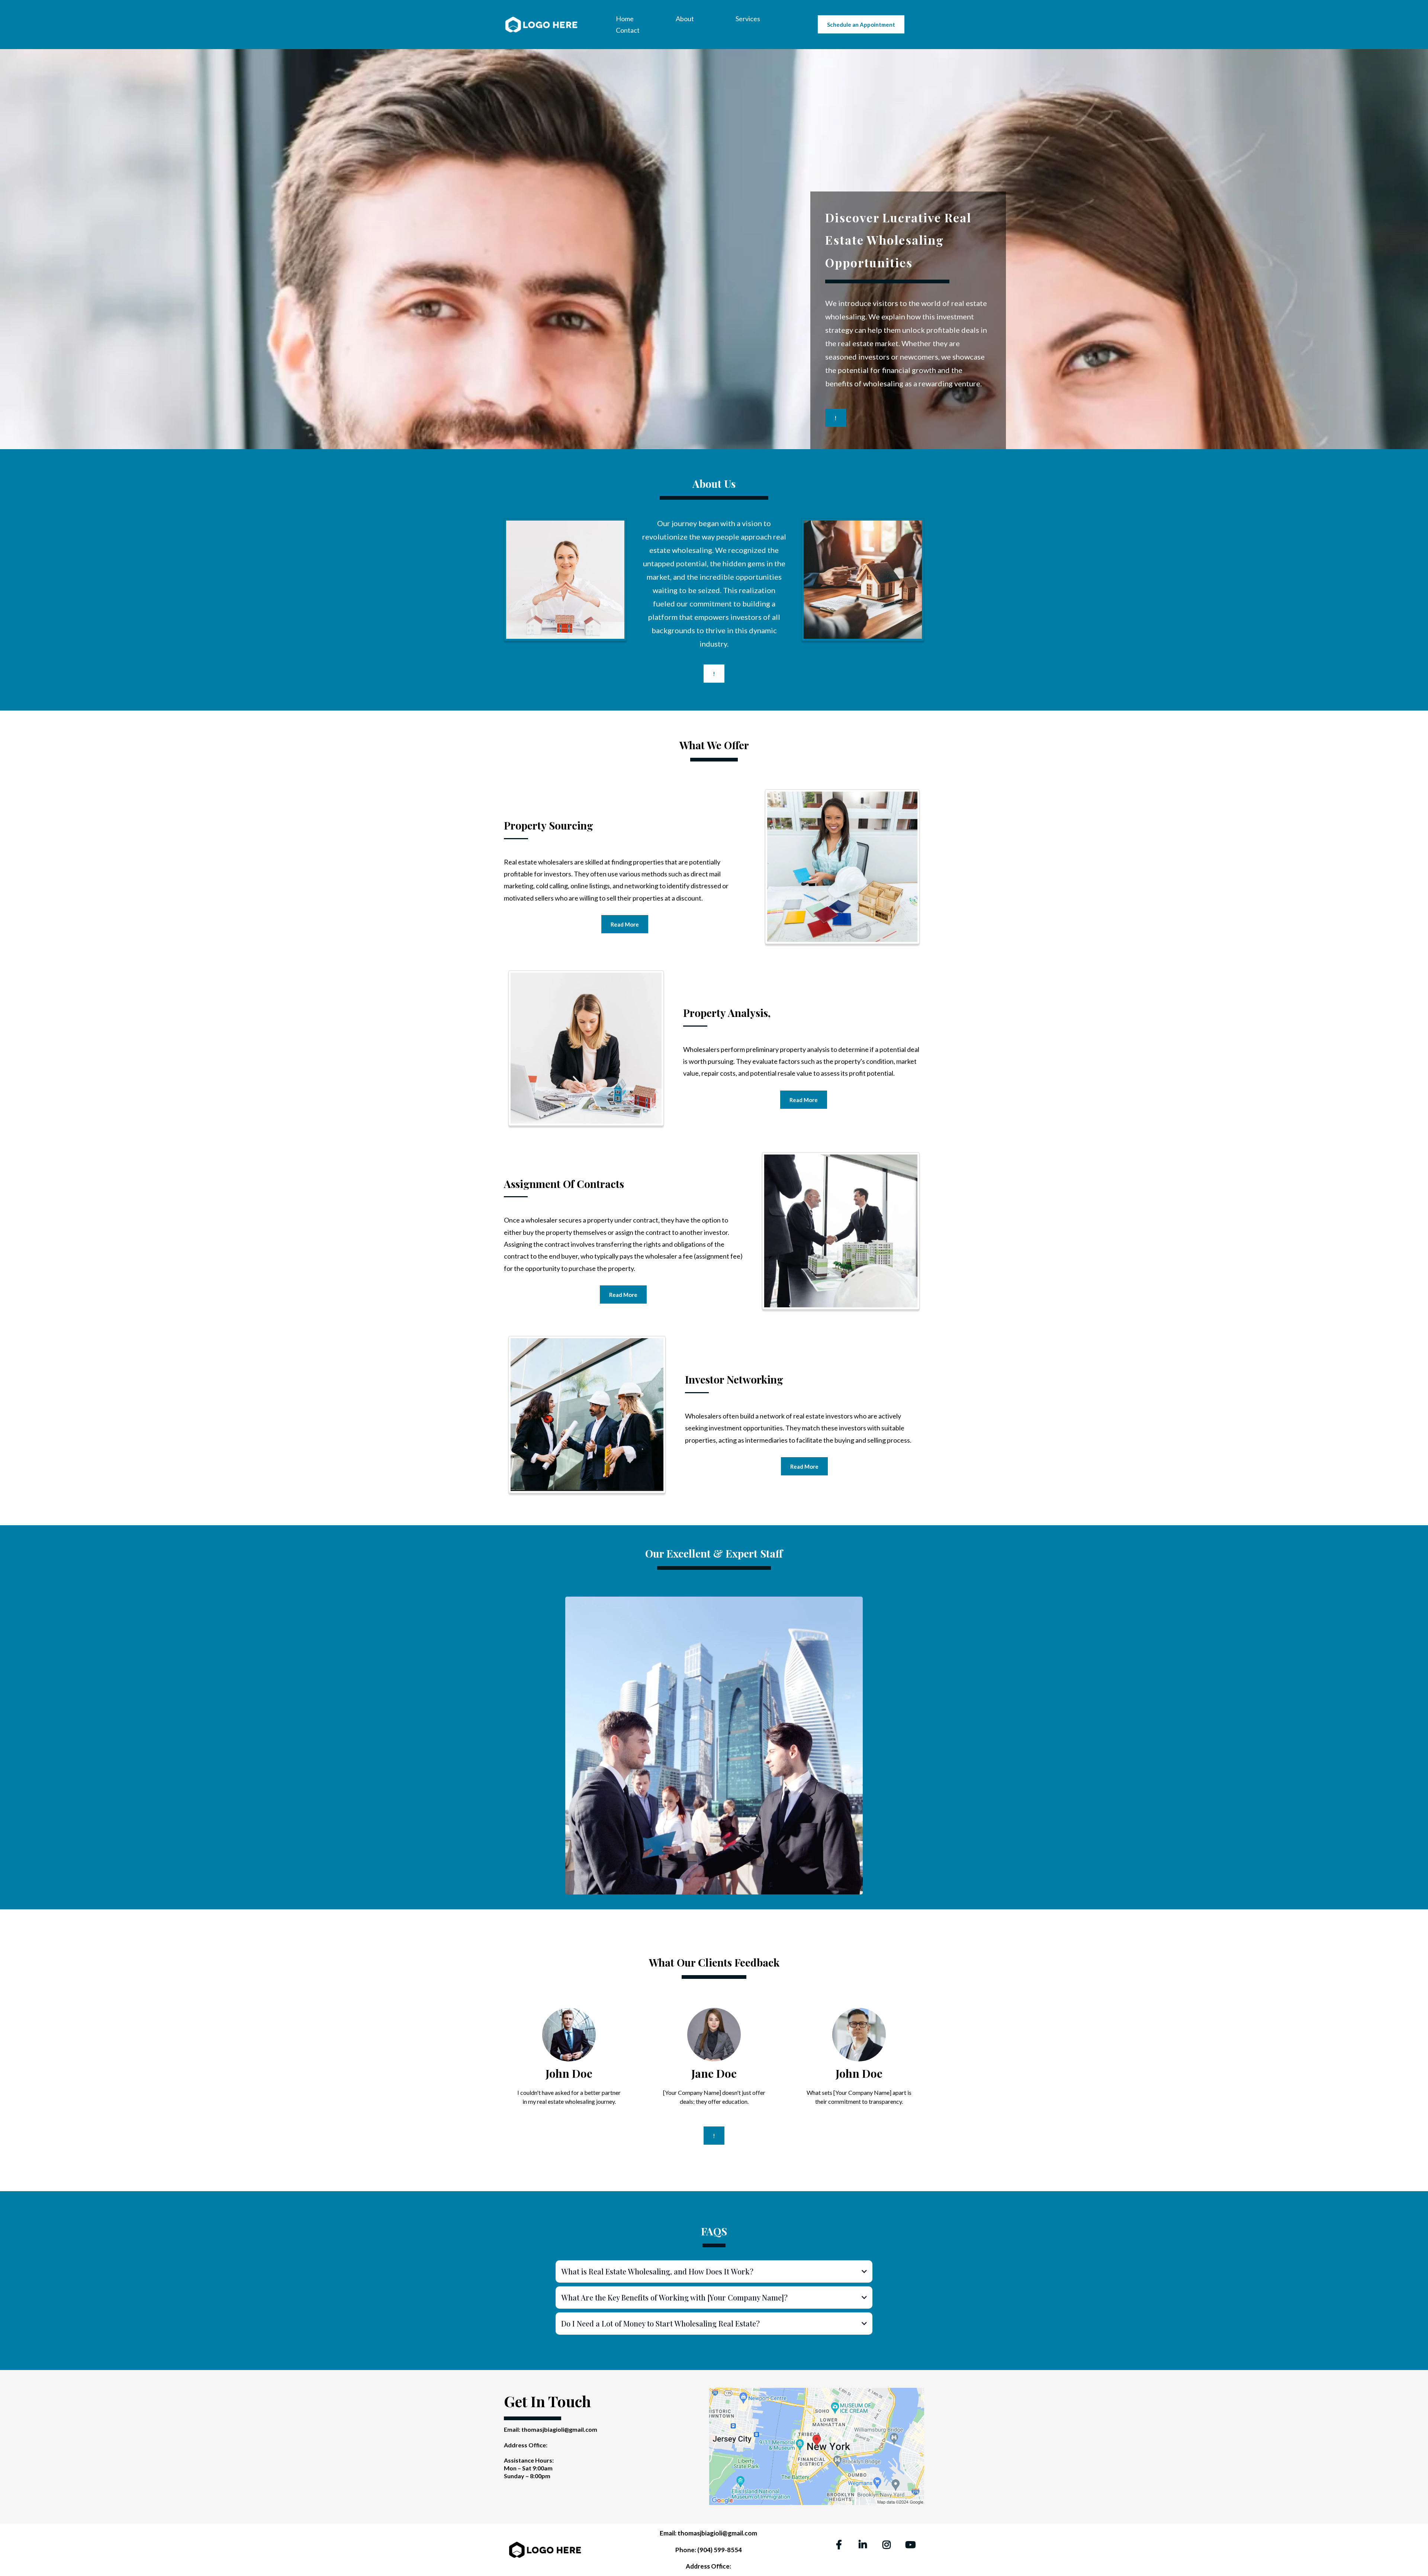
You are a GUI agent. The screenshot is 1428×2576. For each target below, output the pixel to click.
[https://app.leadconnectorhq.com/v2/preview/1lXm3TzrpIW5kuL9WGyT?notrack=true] (541, 24)
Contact (628, 30)
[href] (817, 2446)
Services (748, 19)
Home (625, 19)
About (685, 19)
